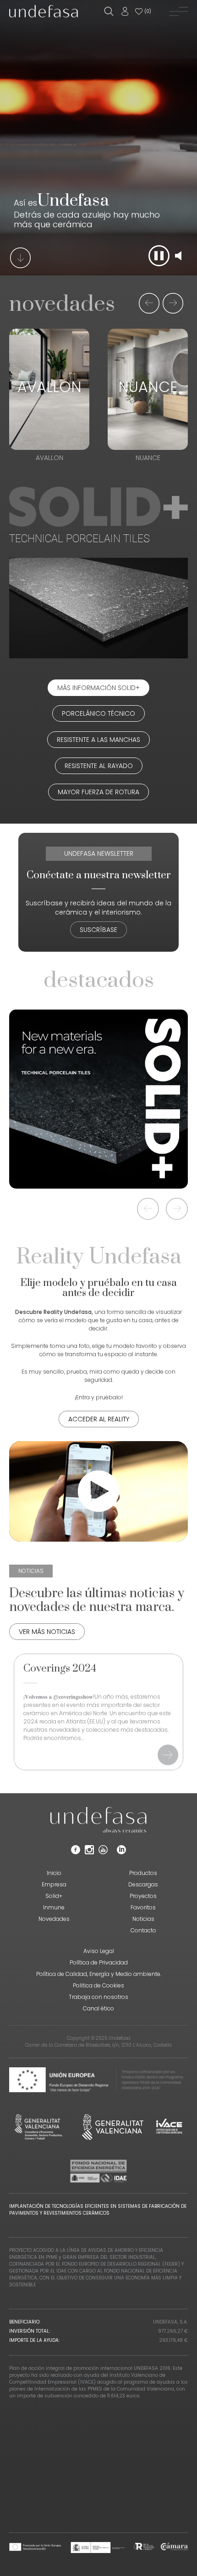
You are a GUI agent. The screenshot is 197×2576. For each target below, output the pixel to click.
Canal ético (98, 2008)
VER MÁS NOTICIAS (47, 1632)
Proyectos (143, 1896)
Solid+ (54, 1896)
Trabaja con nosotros (98, 1997)
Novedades (54, 1919)
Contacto (143, 1930)
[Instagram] (89, 1852)
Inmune (54, 1907)
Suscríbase (98, 930)
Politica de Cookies (98, 1985)
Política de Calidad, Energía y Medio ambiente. (99, 1974)
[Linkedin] (121, 1852)
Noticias (143, 1919)
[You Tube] (103, 1852)
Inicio (54, 1873)
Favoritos (143, 1907)
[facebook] (76, 1852)
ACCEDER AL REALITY (99, 1419)
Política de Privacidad (99, 1962)
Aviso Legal (99, 1951)
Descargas (143, 1884)
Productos (143, 1873)
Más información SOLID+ (98, 688)
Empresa (54, 1884)
